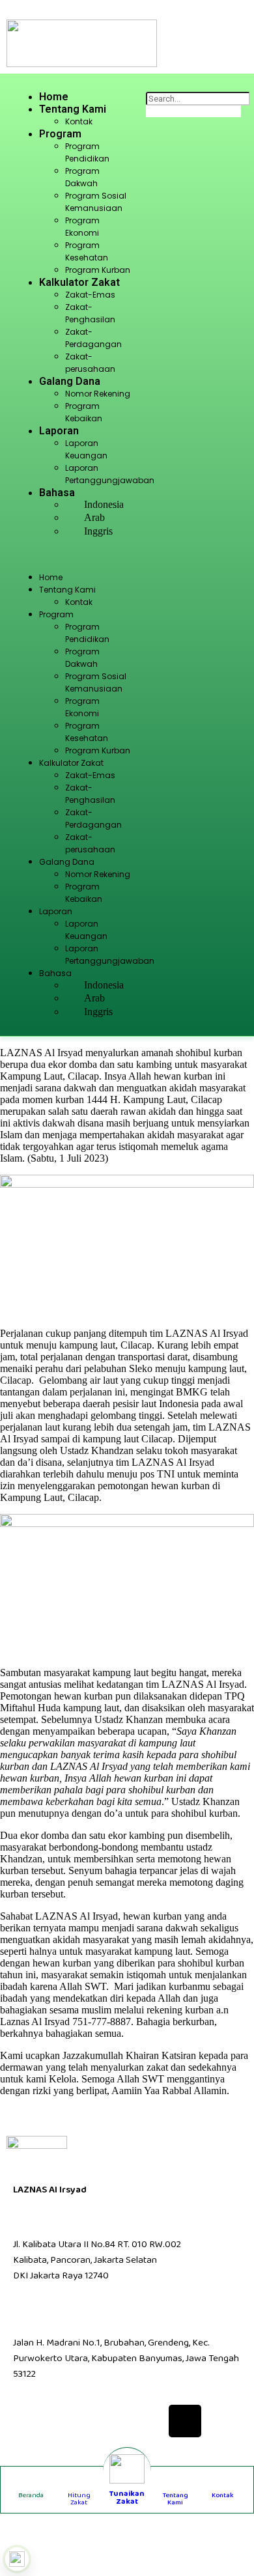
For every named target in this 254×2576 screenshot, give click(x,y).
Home (54, 97)
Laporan (59, 431)
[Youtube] (147, 2421)
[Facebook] (31, 2421)
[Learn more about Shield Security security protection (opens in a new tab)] (17, 2559)
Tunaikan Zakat (127, 2498)
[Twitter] (70, 2421)
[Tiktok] (185, 2421)
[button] (73, 555)
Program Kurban (98, 270)
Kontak (79, 121)
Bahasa (57, 493)
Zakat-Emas (90, 295)
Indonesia (104, 504)
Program (60, 134)
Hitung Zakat (79, 2499)
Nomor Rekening (98, 394)
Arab (94, 517)
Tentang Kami (73, 109)
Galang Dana (70, 381)
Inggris (98, 531)
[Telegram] (223, 2421)
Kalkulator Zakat (79, 282)
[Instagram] (108, 2421)
